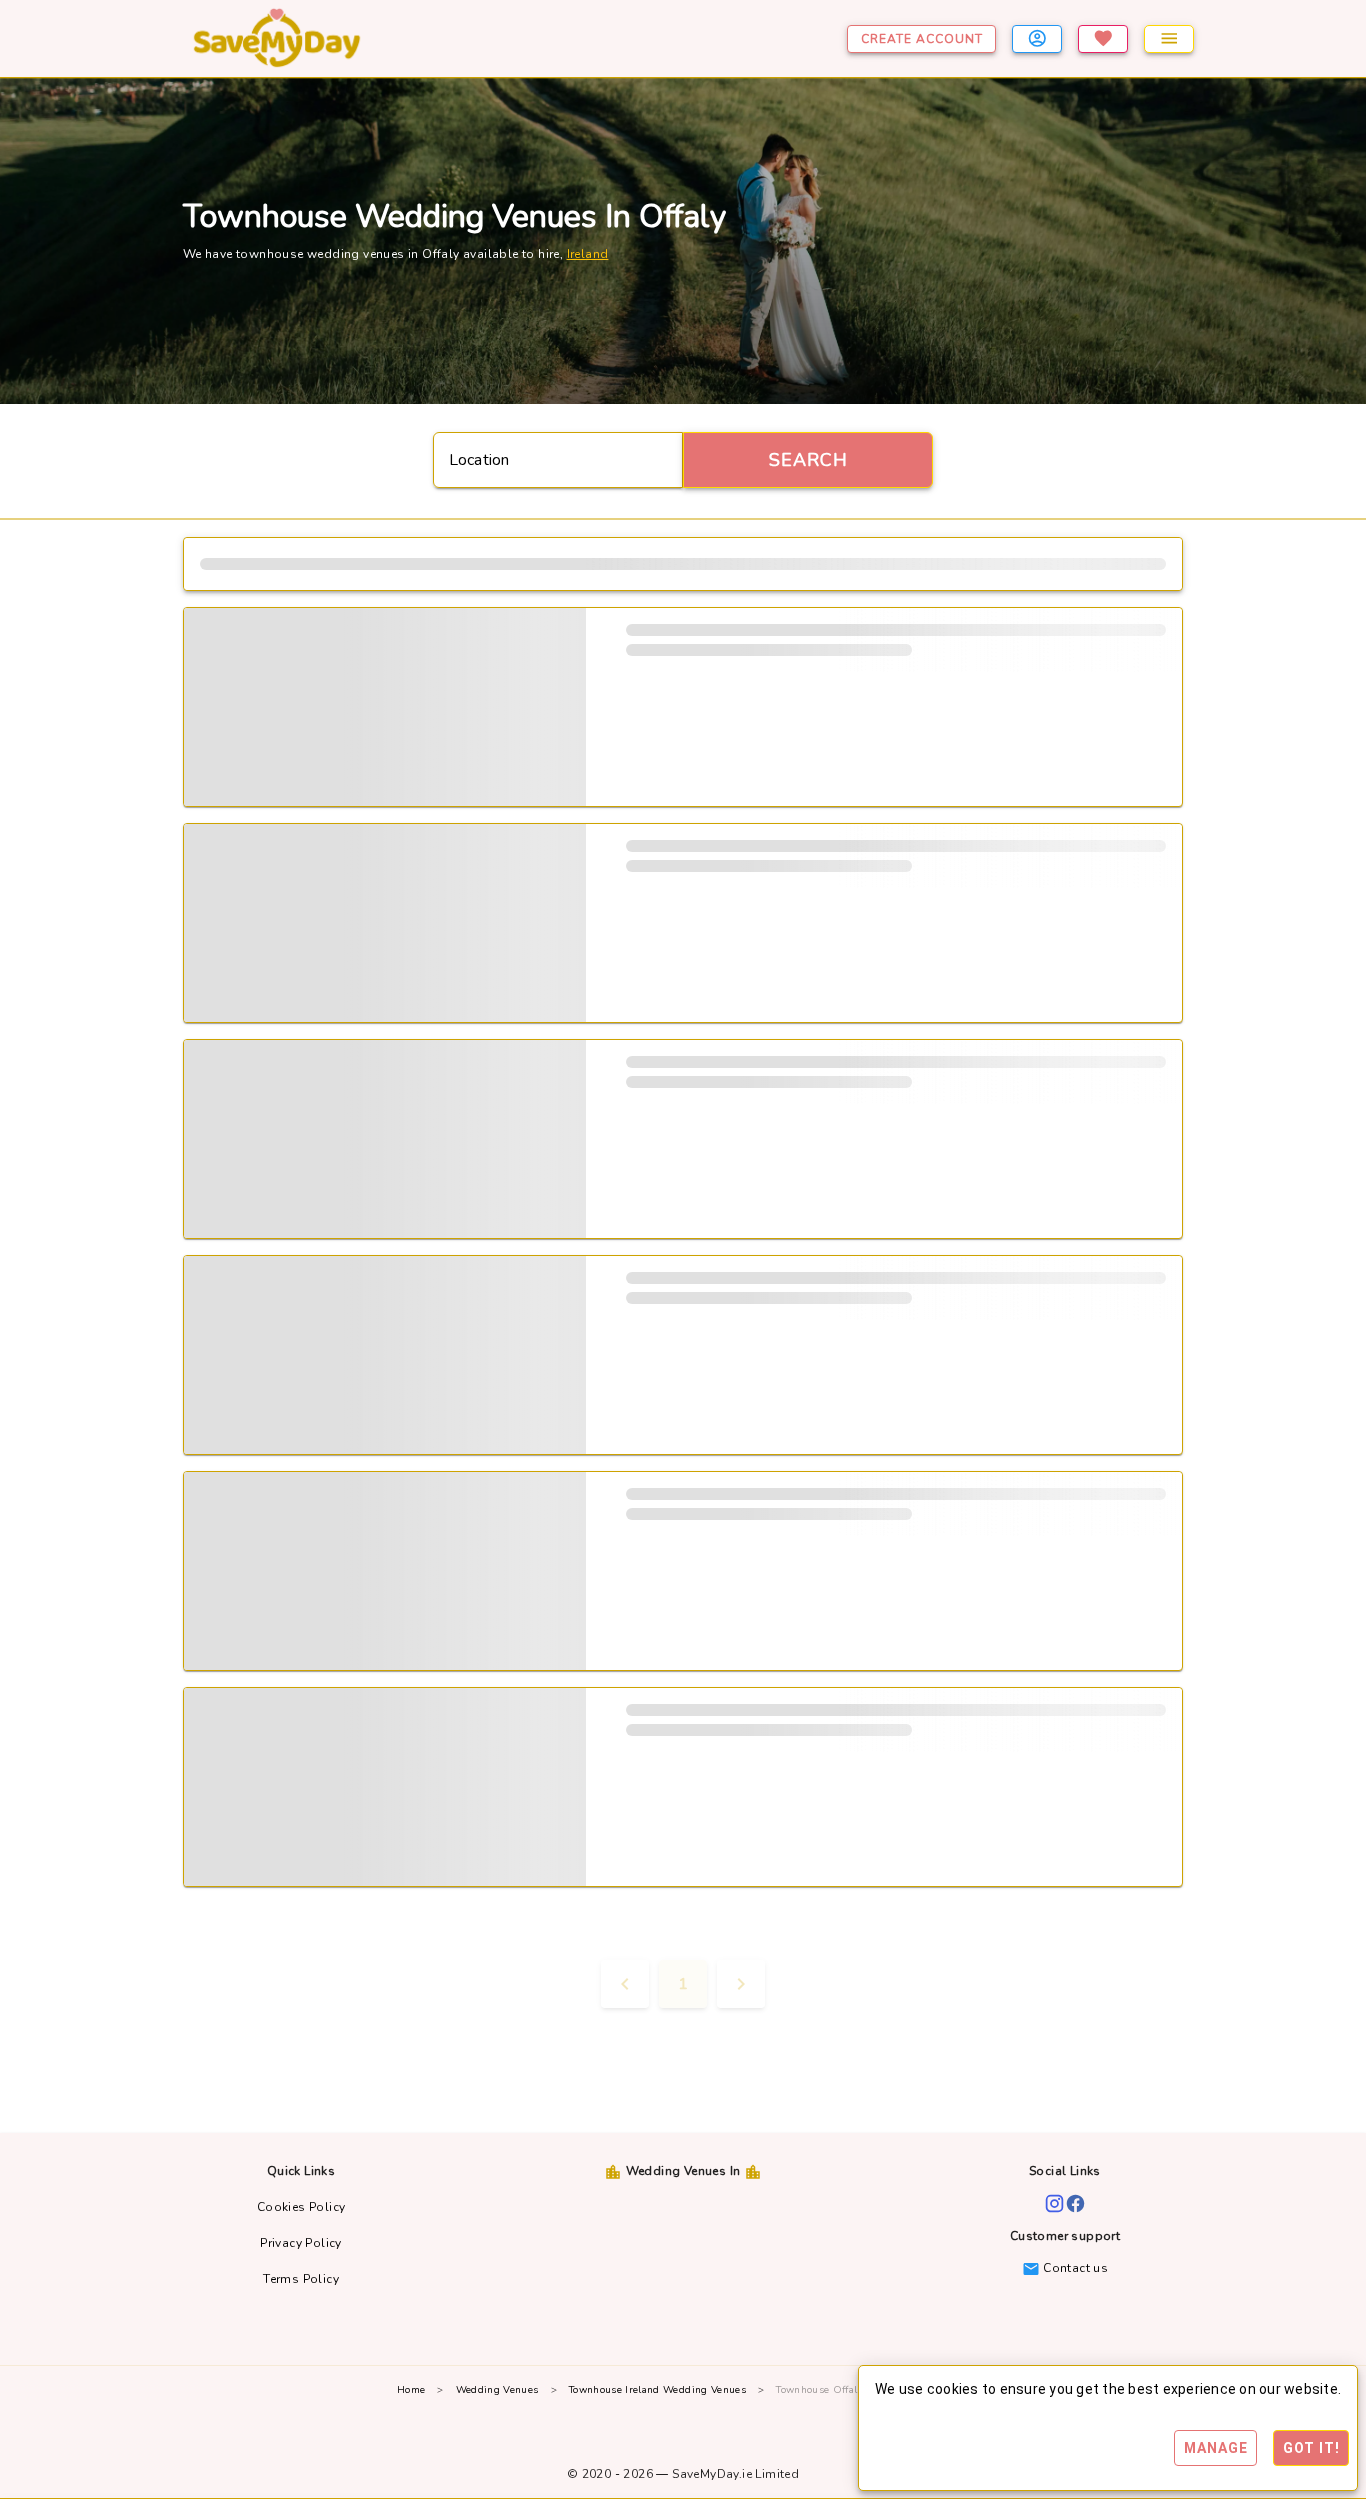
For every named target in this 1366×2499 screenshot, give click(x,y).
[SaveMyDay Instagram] (1054, 2202)
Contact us (1074, 2268)
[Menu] (1169, 39)
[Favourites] (1103, 39)
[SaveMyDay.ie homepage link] (348, 38)
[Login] (1037, 39)
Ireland (588, 254)
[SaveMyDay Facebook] (1075, 2202)
